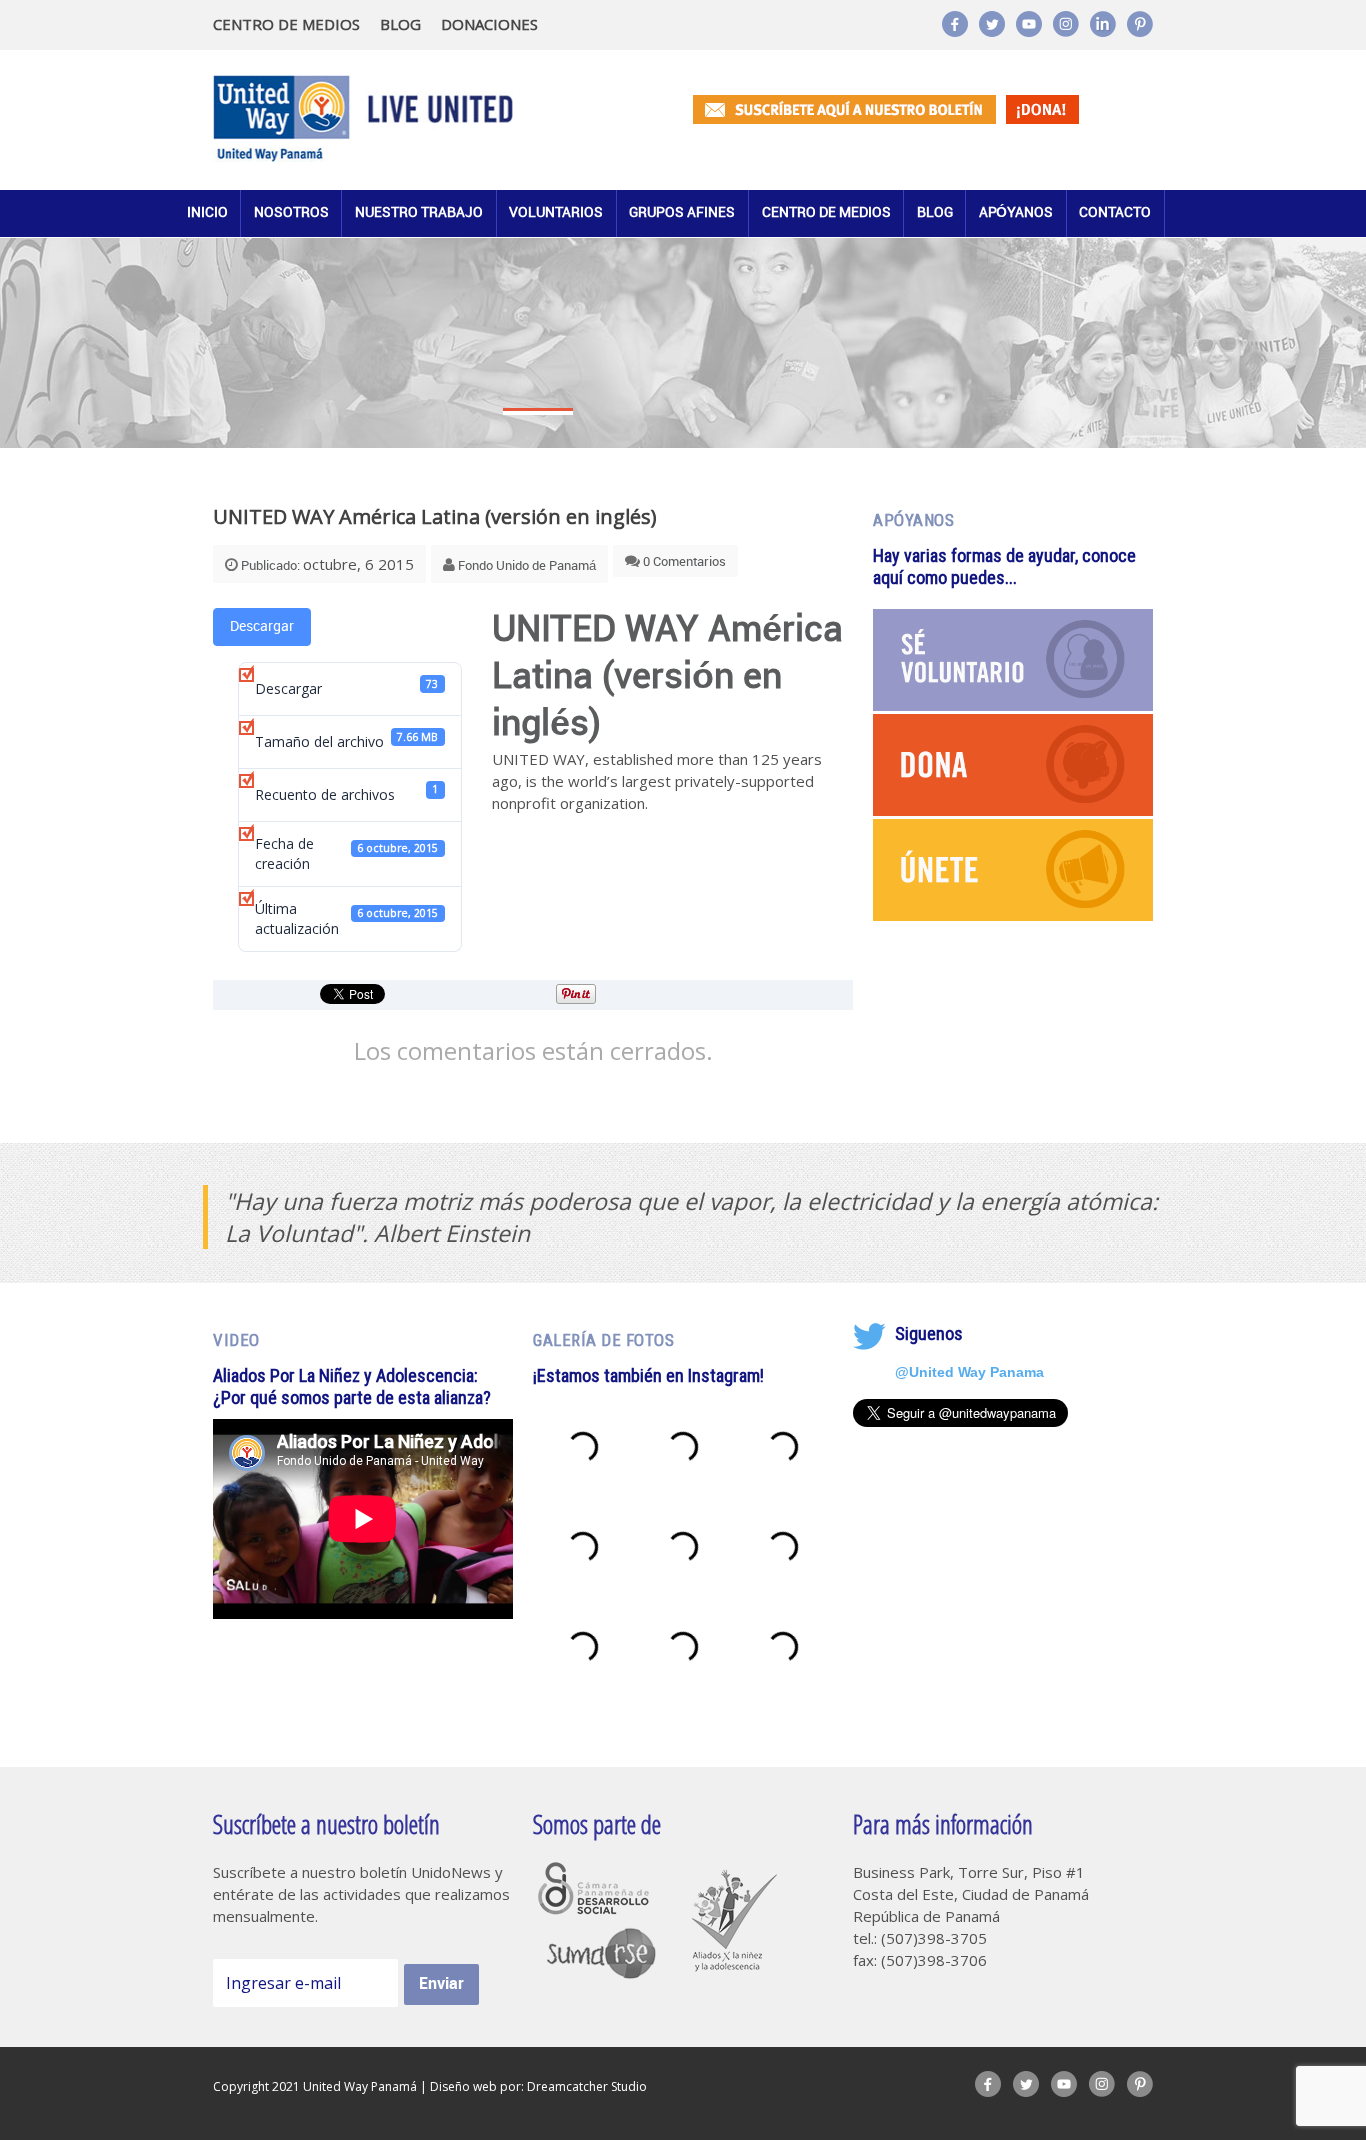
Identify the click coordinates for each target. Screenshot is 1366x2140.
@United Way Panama (969, 1371)
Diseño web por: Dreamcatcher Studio (538, 2086)
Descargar (262, 626)
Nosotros (291, 212)
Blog (935, 212)
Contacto (1115, 212)
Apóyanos (1016, 212)
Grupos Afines (682, 212)
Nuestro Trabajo (419, 212)
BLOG (400, 24)
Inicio (207, 212)
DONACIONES (489, 24)
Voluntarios (556, 212)
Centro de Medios (826, 212)
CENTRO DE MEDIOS (286, 24)
